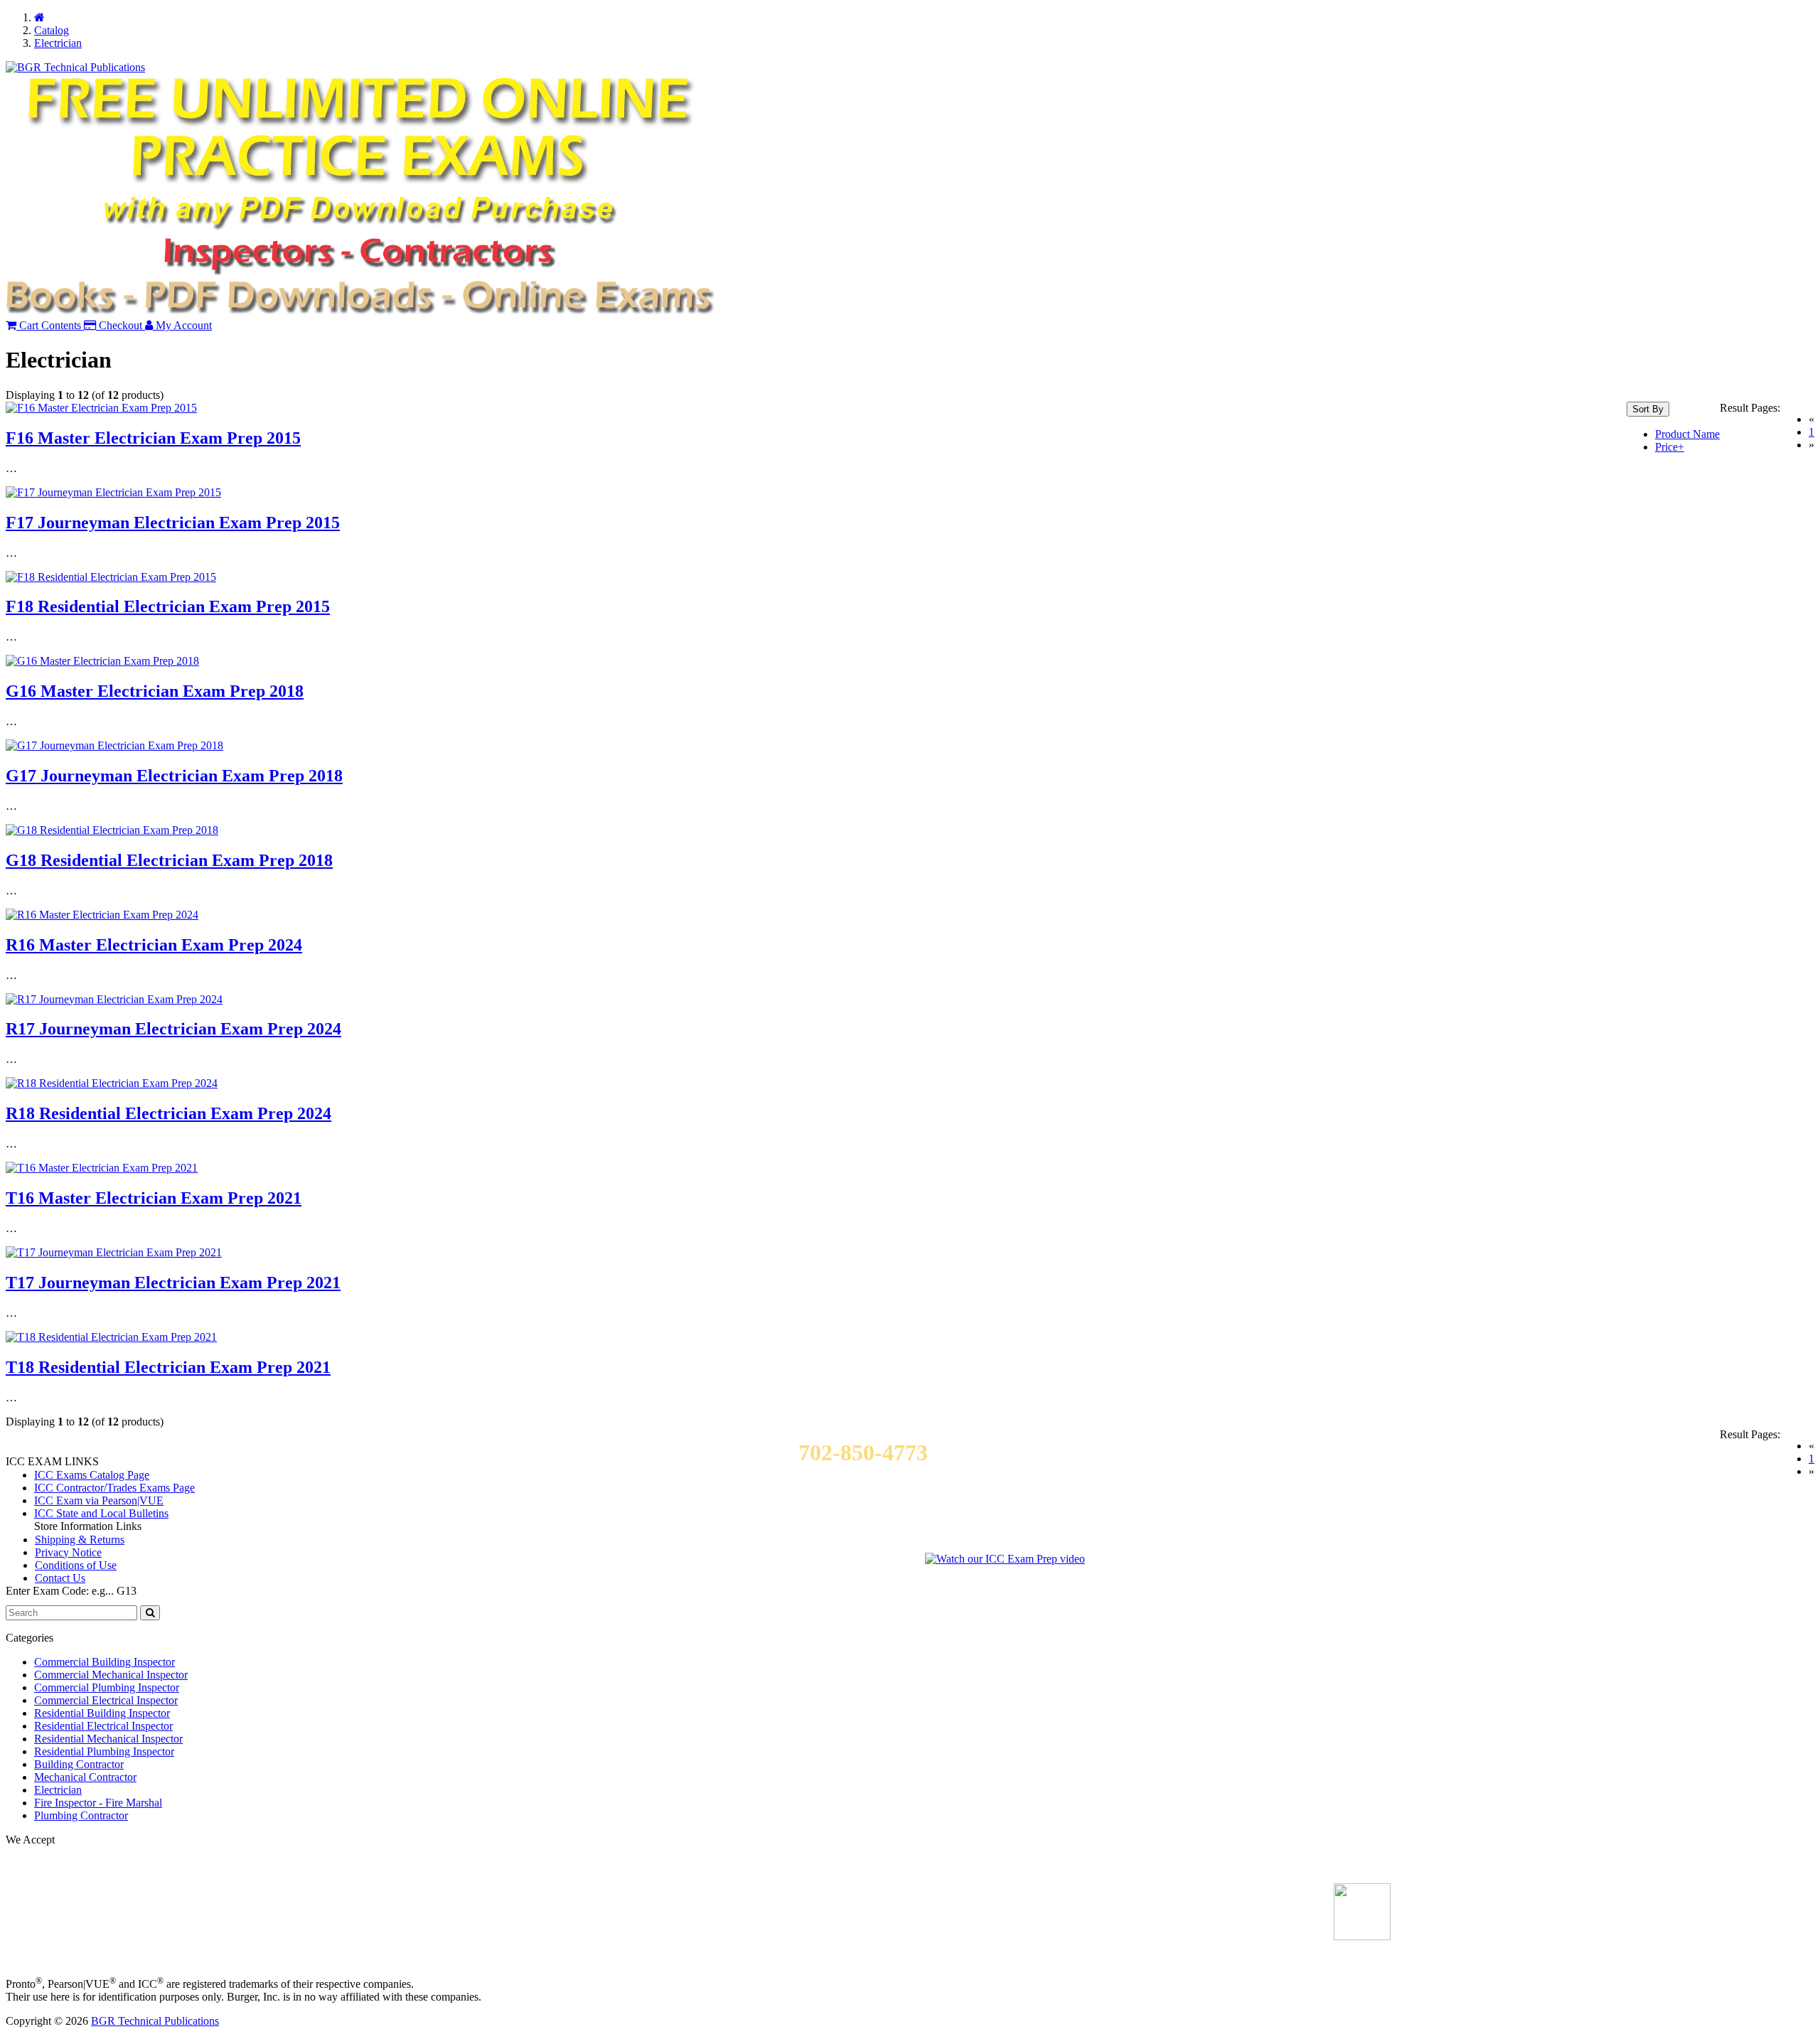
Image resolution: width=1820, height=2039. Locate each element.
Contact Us (60, 1578)
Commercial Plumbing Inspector (107, 1687)
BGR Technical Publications (155, 2021)
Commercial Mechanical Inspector (111, 1675)
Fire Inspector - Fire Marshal (98, 1803)
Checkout (119, 325)
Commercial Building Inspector (105, 1662)
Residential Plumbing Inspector (104, 1751)
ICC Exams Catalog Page (92, 1475)
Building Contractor (79, 1764)
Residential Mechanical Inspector (108, 1739)
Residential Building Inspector (102, 1713)
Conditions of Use (76, 1565)
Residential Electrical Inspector (103, 1726)
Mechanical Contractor (85, 1777)
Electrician (58, 1790)
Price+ (1670, 447)
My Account (182, 325)
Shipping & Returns (80, 1540)
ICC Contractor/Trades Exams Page (114, 1488)
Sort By (1648, 409)
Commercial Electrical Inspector (106, 1700)
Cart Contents (49, 325)
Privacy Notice (68, 1552)
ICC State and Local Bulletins (101, 1513)
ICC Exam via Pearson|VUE (99, 1500)
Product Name (1687, 434)
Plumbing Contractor (81, 1815)
